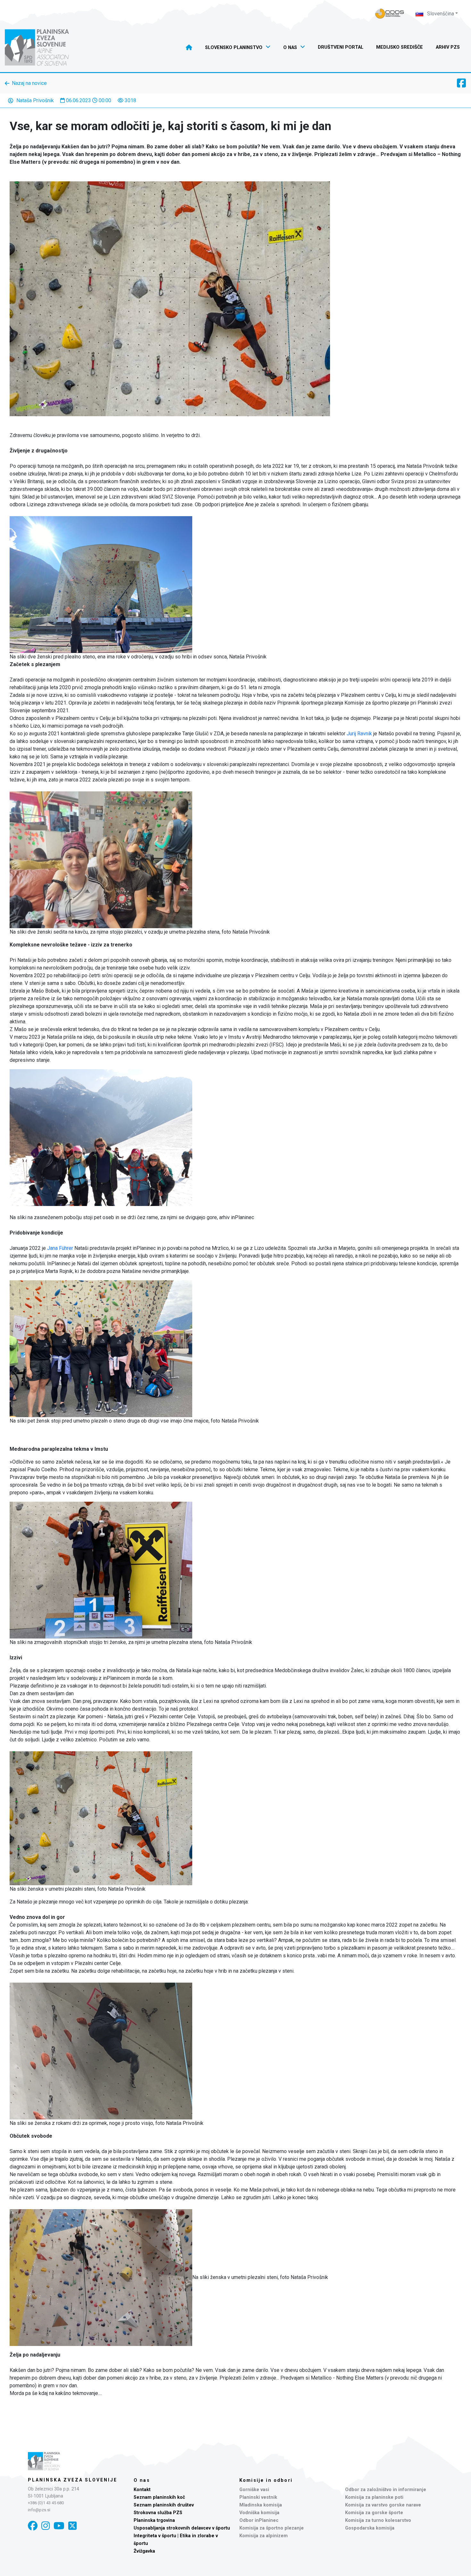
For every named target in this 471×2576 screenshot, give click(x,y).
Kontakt (142, 2490)
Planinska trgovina (154, 2520)
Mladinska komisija (261, 2505)
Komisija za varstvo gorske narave (383, 2505)
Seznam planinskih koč (159, 2497)
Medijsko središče (400, 47)
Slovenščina (440, 14)
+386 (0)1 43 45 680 (46, 2503)
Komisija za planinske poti (374, 2497)
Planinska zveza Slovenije (73, 2480)
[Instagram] (45, 2526)
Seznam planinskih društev (164, 2505)
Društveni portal (341, 47)
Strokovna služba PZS (158, 2513)
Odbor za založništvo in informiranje (386, 2490)
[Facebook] (33, 2526)
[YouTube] (59, 2526)
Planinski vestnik (258, 2497)
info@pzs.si (39, 2510)
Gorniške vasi (254, 2490)
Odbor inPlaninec (259, 2520)
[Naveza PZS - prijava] (390, 14)
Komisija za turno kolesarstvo (378, 2520)
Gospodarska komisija (370, 2528)
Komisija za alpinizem (264, 2536)
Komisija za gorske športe (374, 2513)
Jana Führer (59, 1248)
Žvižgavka (144, 2551)
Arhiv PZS (448, 47)
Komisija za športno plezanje (272, 2528)
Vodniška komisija (259, 2513)
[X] (72, 2526)
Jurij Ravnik (359, 734)
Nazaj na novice (29, 83)
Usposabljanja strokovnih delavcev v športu (182, 2528)
